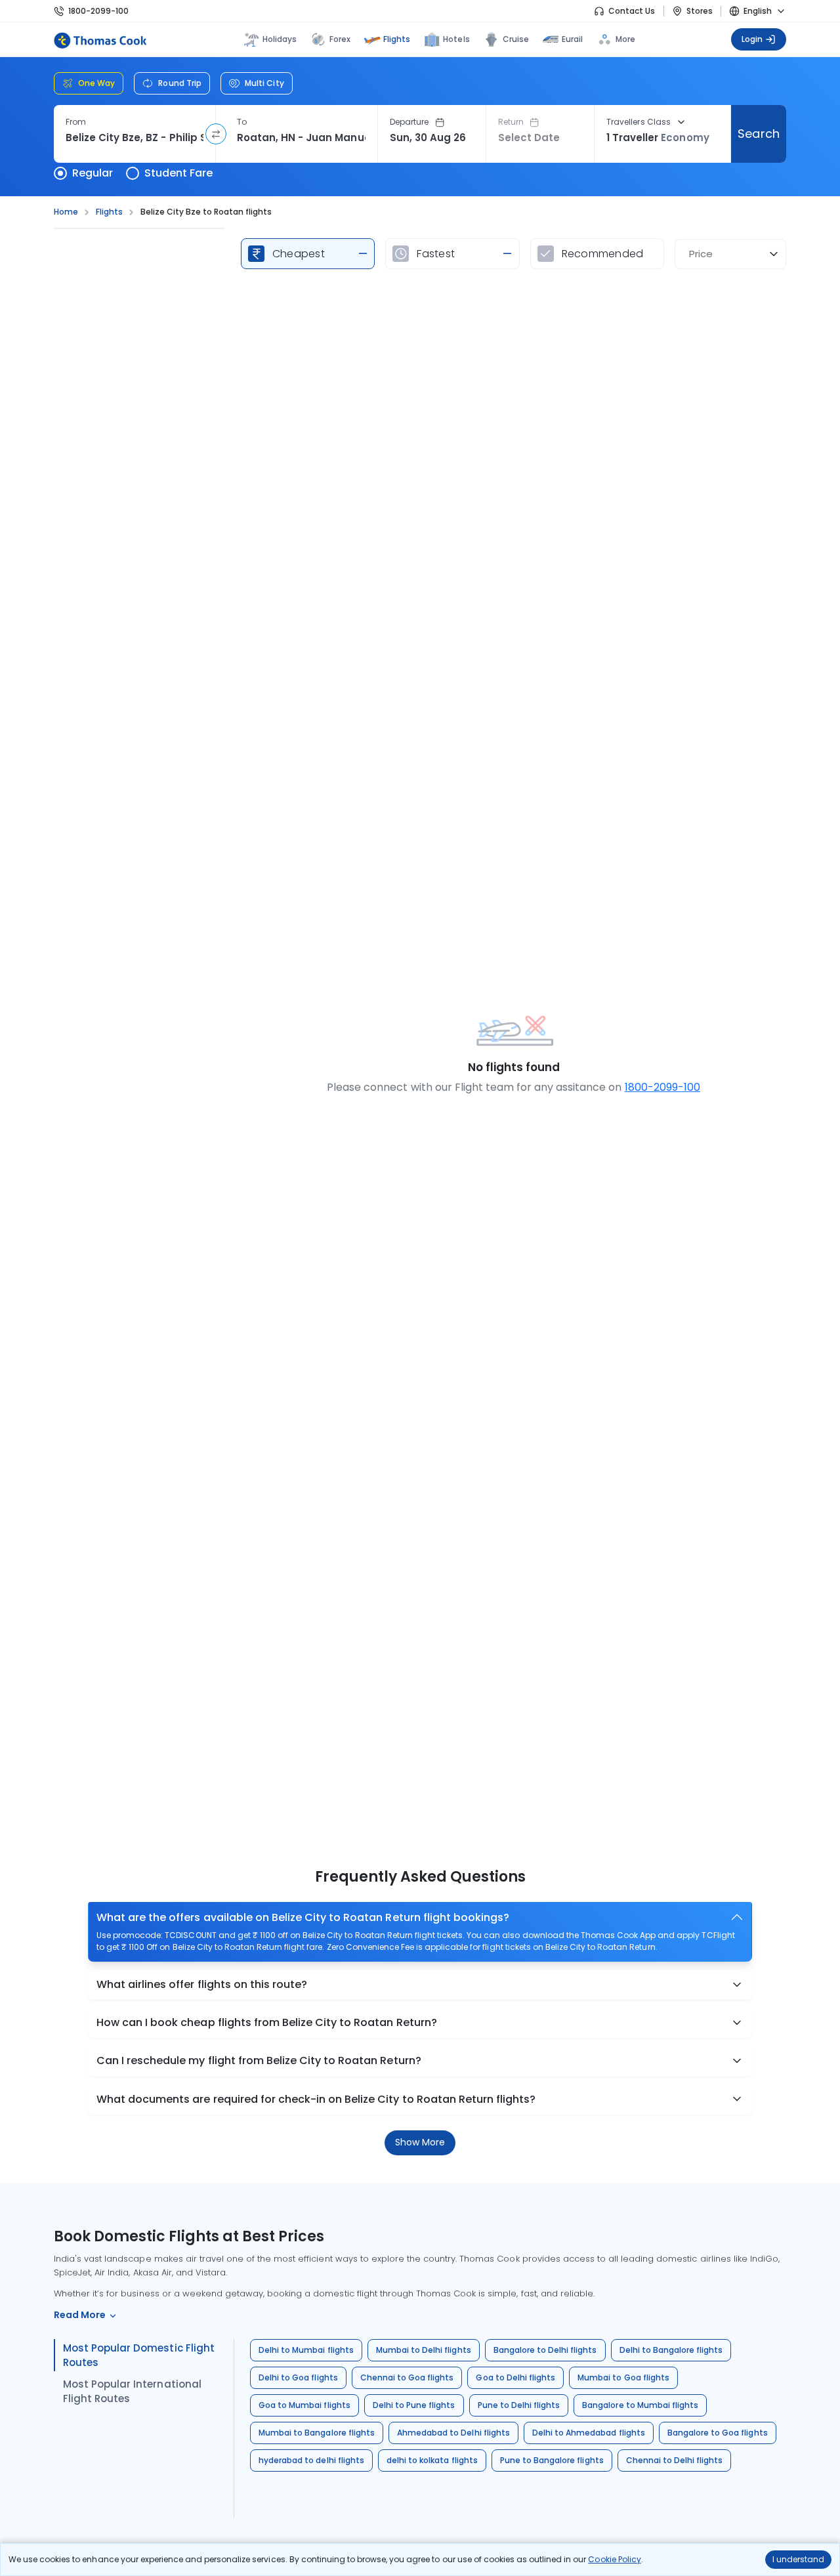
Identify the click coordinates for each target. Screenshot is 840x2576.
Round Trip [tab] (180, 83)
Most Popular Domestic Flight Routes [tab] (139, 2355)
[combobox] (135, 138)
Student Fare (178, 173)
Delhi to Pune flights (414, 2405)
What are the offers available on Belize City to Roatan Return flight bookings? (303, 1917)
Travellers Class (639, 122)
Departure (409, 122)
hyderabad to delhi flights (311, 2460)
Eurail (572, 39)
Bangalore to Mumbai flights (640, 2405)
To (242, 122)
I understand (798, 2559)
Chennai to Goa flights (407, 2377)
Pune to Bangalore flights (552, 2460)
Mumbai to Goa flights (623, 2377)
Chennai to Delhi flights (675, 2460)
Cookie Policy (614, 2559)
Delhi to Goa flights (298, 2377)
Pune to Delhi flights (519, 2405)
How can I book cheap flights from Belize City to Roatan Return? (267, 2022)
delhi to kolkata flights (432, 2460)
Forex (340, 39)
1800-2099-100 (98, 11)
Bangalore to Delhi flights (545, 2350)
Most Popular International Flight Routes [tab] (132, 2391)
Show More (420, 2142)
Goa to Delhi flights (515, 2377)
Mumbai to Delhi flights (424, 2350)
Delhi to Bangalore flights (671, 2350)
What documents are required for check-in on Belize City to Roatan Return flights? (316, 2099)
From (76, 122)
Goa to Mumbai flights (304, 2405)
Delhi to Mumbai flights (306, 2350)
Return (511, 122)
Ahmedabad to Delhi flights (453, 2433)
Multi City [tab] (264, 83)
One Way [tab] (96, 83)
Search (758, 134)
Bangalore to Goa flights (718, 2433)
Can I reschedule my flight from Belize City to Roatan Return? (259, 2060)
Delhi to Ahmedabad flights (589, 2433)
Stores (700, 11)
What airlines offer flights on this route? (202, 1984)
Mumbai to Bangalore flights (317, 2433)
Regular (93, 173)
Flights (397, 39)
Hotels (456, 39)
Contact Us (632, 11)
